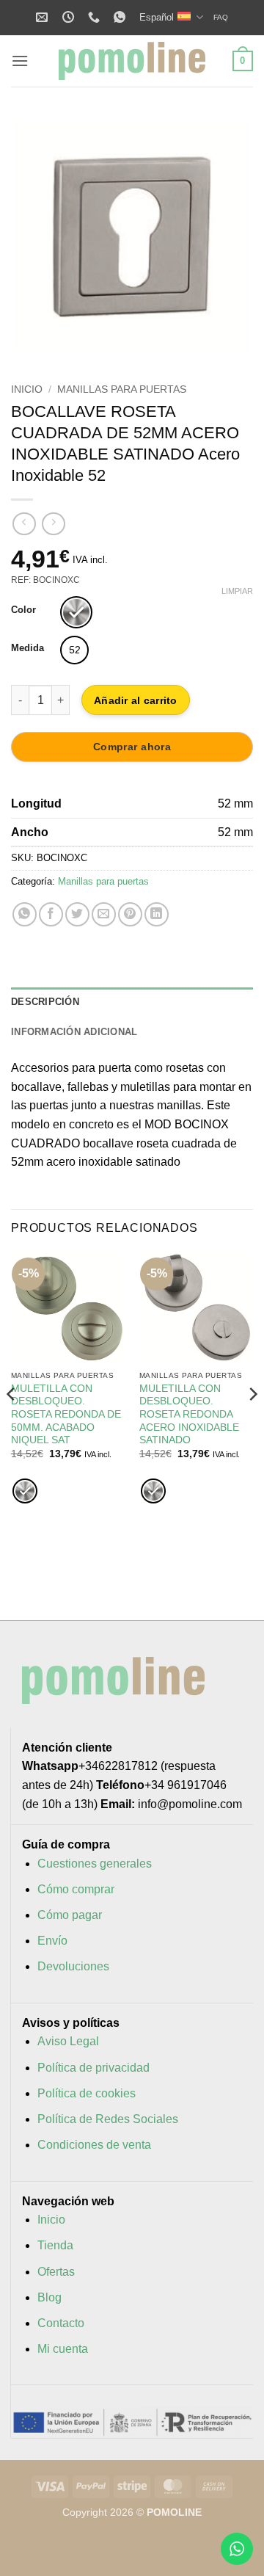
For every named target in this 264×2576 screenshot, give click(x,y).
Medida (27, 648)
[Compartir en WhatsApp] (25, 914)
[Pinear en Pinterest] (130, 914)
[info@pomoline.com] (44, 17)
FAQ (221, 17)
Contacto (61, 2323)
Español (157, 17)
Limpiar (237, 591)
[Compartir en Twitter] (77, 914)
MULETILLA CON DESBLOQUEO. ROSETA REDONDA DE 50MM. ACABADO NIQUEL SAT (66, 1415)
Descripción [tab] (45, 1002)
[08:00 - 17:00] (70, 17)
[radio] (76, 612)
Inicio (27, 389)
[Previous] (12, 1423)
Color (23, 610)
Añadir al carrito (136, 700)
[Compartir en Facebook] (51, 914)
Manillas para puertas (122, 389)
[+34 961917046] (96, 17)
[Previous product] (53, 524)
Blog (49, 2297)
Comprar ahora (132, 747)
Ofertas (56, 2272)
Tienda (55, 2245)
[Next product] (24, 524)
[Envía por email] (104, 914)
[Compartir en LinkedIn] (157, 914)
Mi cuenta (63, 2349)
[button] (20, 61)
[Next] (252, 1423)
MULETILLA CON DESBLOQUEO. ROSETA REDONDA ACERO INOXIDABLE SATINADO (189, 1415)
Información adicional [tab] (74, 1032)
